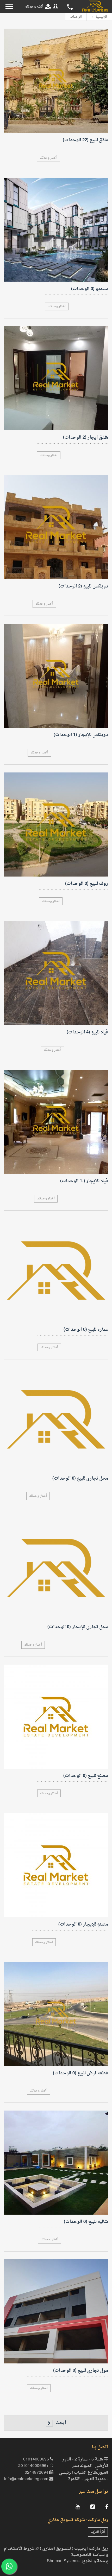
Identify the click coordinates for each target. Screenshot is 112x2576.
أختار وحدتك (48, 158)
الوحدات (76, 17)
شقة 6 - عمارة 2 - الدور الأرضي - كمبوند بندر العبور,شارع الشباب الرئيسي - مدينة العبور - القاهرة (83, 2470)
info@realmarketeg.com (27, 2479)
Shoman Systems (63, 2561)
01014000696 (37, 2460)
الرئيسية (101, 17)
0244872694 (37, 2473)
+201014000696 (34, 2466)
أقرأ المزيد (98, 2532)
